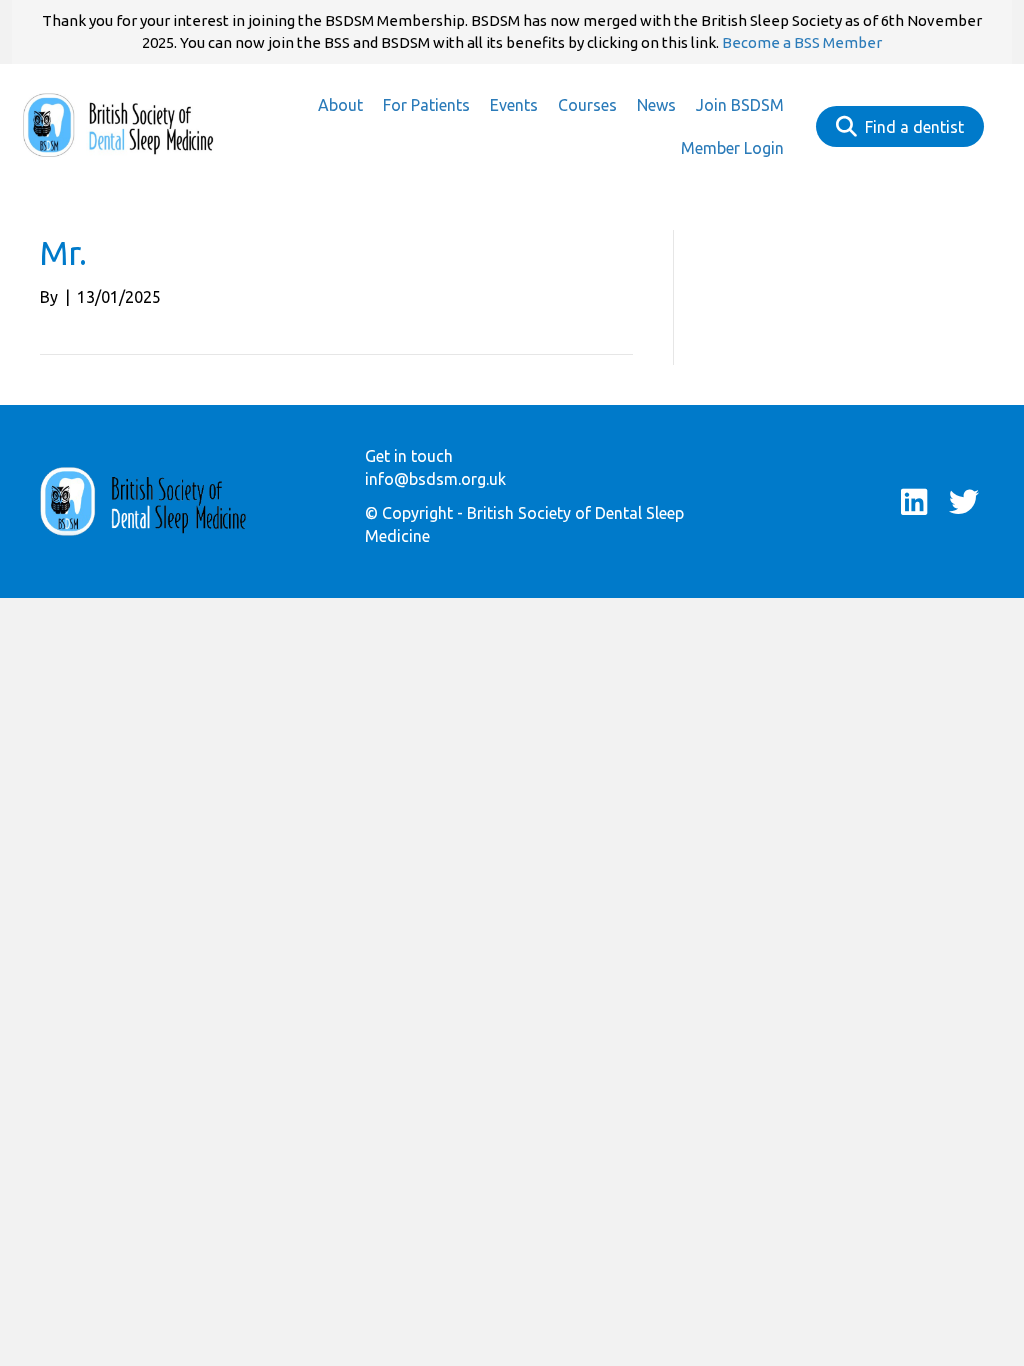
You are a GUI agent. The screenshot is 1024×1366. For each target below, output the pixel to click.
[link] (340, 105)
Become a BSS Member (802, 42)
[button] (914, 502)
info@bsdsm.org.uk (435, 479)
